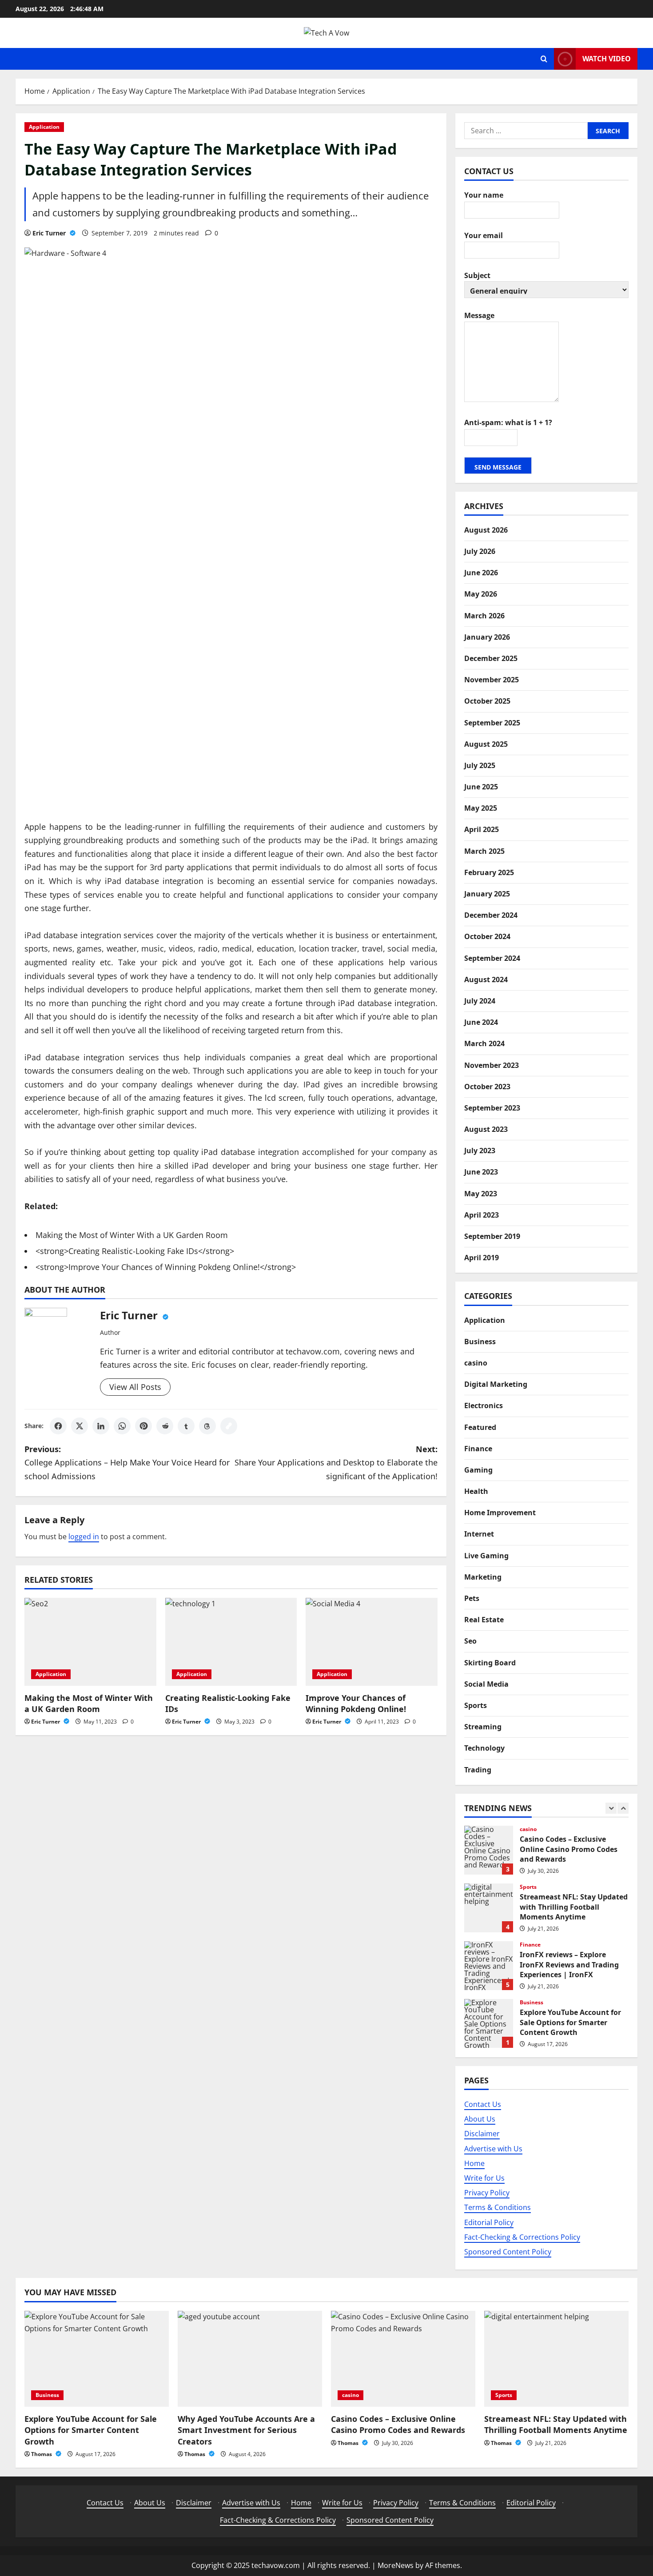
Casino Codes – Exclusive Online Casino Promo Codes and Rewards (489, 1850)
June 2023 (481, 1172)
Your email (484, 235)
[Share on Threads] (207, 1426)
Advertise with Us (493, 2148)
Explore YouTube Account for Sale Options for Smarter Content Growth (489, 2023)
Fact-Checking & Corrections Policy (522, 2237)
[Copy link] (229, 1426)
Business (480, 1341)
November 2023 (492, 1065)
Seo (470, 1641)
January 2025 (487, 893)
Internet (479, 1534)
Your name (484, 195)
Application (44, 127)
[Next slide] (623, 1808)
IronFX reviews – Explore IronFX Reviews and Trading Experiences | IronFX (489, 1966)
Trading (478, 1769)
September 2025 (492, 722)
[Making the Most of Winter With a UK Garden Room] (90, 1642)
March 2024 (484, 1043)
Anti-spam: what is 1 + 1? (508, 422)
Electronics (484, 1405)
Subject (477, 275)
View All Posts (135, 1387)
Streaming (483, 1726)
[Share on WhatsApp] (122, 1426)
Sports (476, 1705)
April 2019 (482, 1258)
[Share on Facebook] (58, 1426)
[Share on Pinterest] (143, 1426)
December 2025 (491, 658)
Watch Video (607, 59)
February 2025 (489, 872)
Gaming (478, 1469)
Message (479, 315)
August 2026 (486, 530)
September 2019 (492, 1236)
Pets (472, 1598)
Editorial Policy (489, 2222)
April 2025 (482, 829)
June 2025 (481, 786)
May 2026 (481, 594)
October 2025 (487, 701)
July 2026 (480, 551)
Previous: (127, 1463)
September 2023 (492, 1107)
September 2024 (492, 958)
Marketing (483, 1577)
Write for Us (484, 2178)
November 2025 (492, 679)
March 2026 (484, 615)
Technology (484, 1748)
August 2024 (486, 979)
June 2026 (481, 573)
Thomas (42, 2454)
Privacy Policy (487, 2193)
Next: (336, 1463)
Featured (480, 1427)
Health (476, 1491)
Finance (478, 1448)
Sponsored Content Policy (508, 2251)
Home (474, 2163)
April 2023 (482, 1214)
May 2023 (481, 1193)
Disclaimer (482, 2134)
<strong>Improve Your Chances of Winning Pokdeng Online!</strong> (166, 1267)
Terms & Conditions (498, 2207)
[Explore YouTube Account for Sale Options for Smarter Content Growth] (97, 2359)
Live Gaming (486, 1555)
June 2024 (481, 1022)
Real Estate (484, 1620)
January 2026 (487, 637)
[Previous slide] (611, 1808)
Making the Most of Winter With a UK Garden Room (132, 1235)
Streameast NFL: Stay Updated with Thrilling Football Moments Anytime (489, 1908)
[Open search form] (544, 59)
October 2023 (487, 1086)
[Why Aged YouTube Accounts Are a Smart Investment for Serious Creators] (250, 2359)
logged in (84, 1537)
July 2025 (480, 765)
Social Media (486, 1684)
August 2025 (486, 744)
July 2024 (480, 1000)
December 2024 (491, 915)
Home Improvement (500, 1513)
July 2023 (480, 1151)
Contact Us (483, 2104)
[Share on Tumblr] (186, 1426)
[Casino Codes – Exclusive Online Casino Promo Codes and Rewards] (403, 2359)
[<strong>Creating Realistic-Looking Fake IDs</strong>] (231, 1642)
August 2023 (486, 1129)
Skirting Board (490, 1662)
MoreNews (396, 2565)
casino (476, 1362)
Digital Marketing (496, 1384)
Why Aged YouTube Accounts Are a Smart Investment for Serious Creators (246, 2430)
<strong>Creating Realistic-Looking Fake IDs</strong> (135, 1251)
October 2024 (487, 936)
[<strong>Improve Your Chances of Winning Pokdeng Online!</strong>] (372, 1642)
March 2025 (484, 851)
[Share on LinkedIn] (101, 1426)
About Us (480, 2119)
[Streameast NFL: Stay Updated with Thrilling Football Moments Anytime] (556, 2359)
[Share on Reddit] (165, 1426)
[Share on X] (80, 1426)
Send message (498, 467)
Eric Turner (50, 233)
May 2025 (481, 808)
